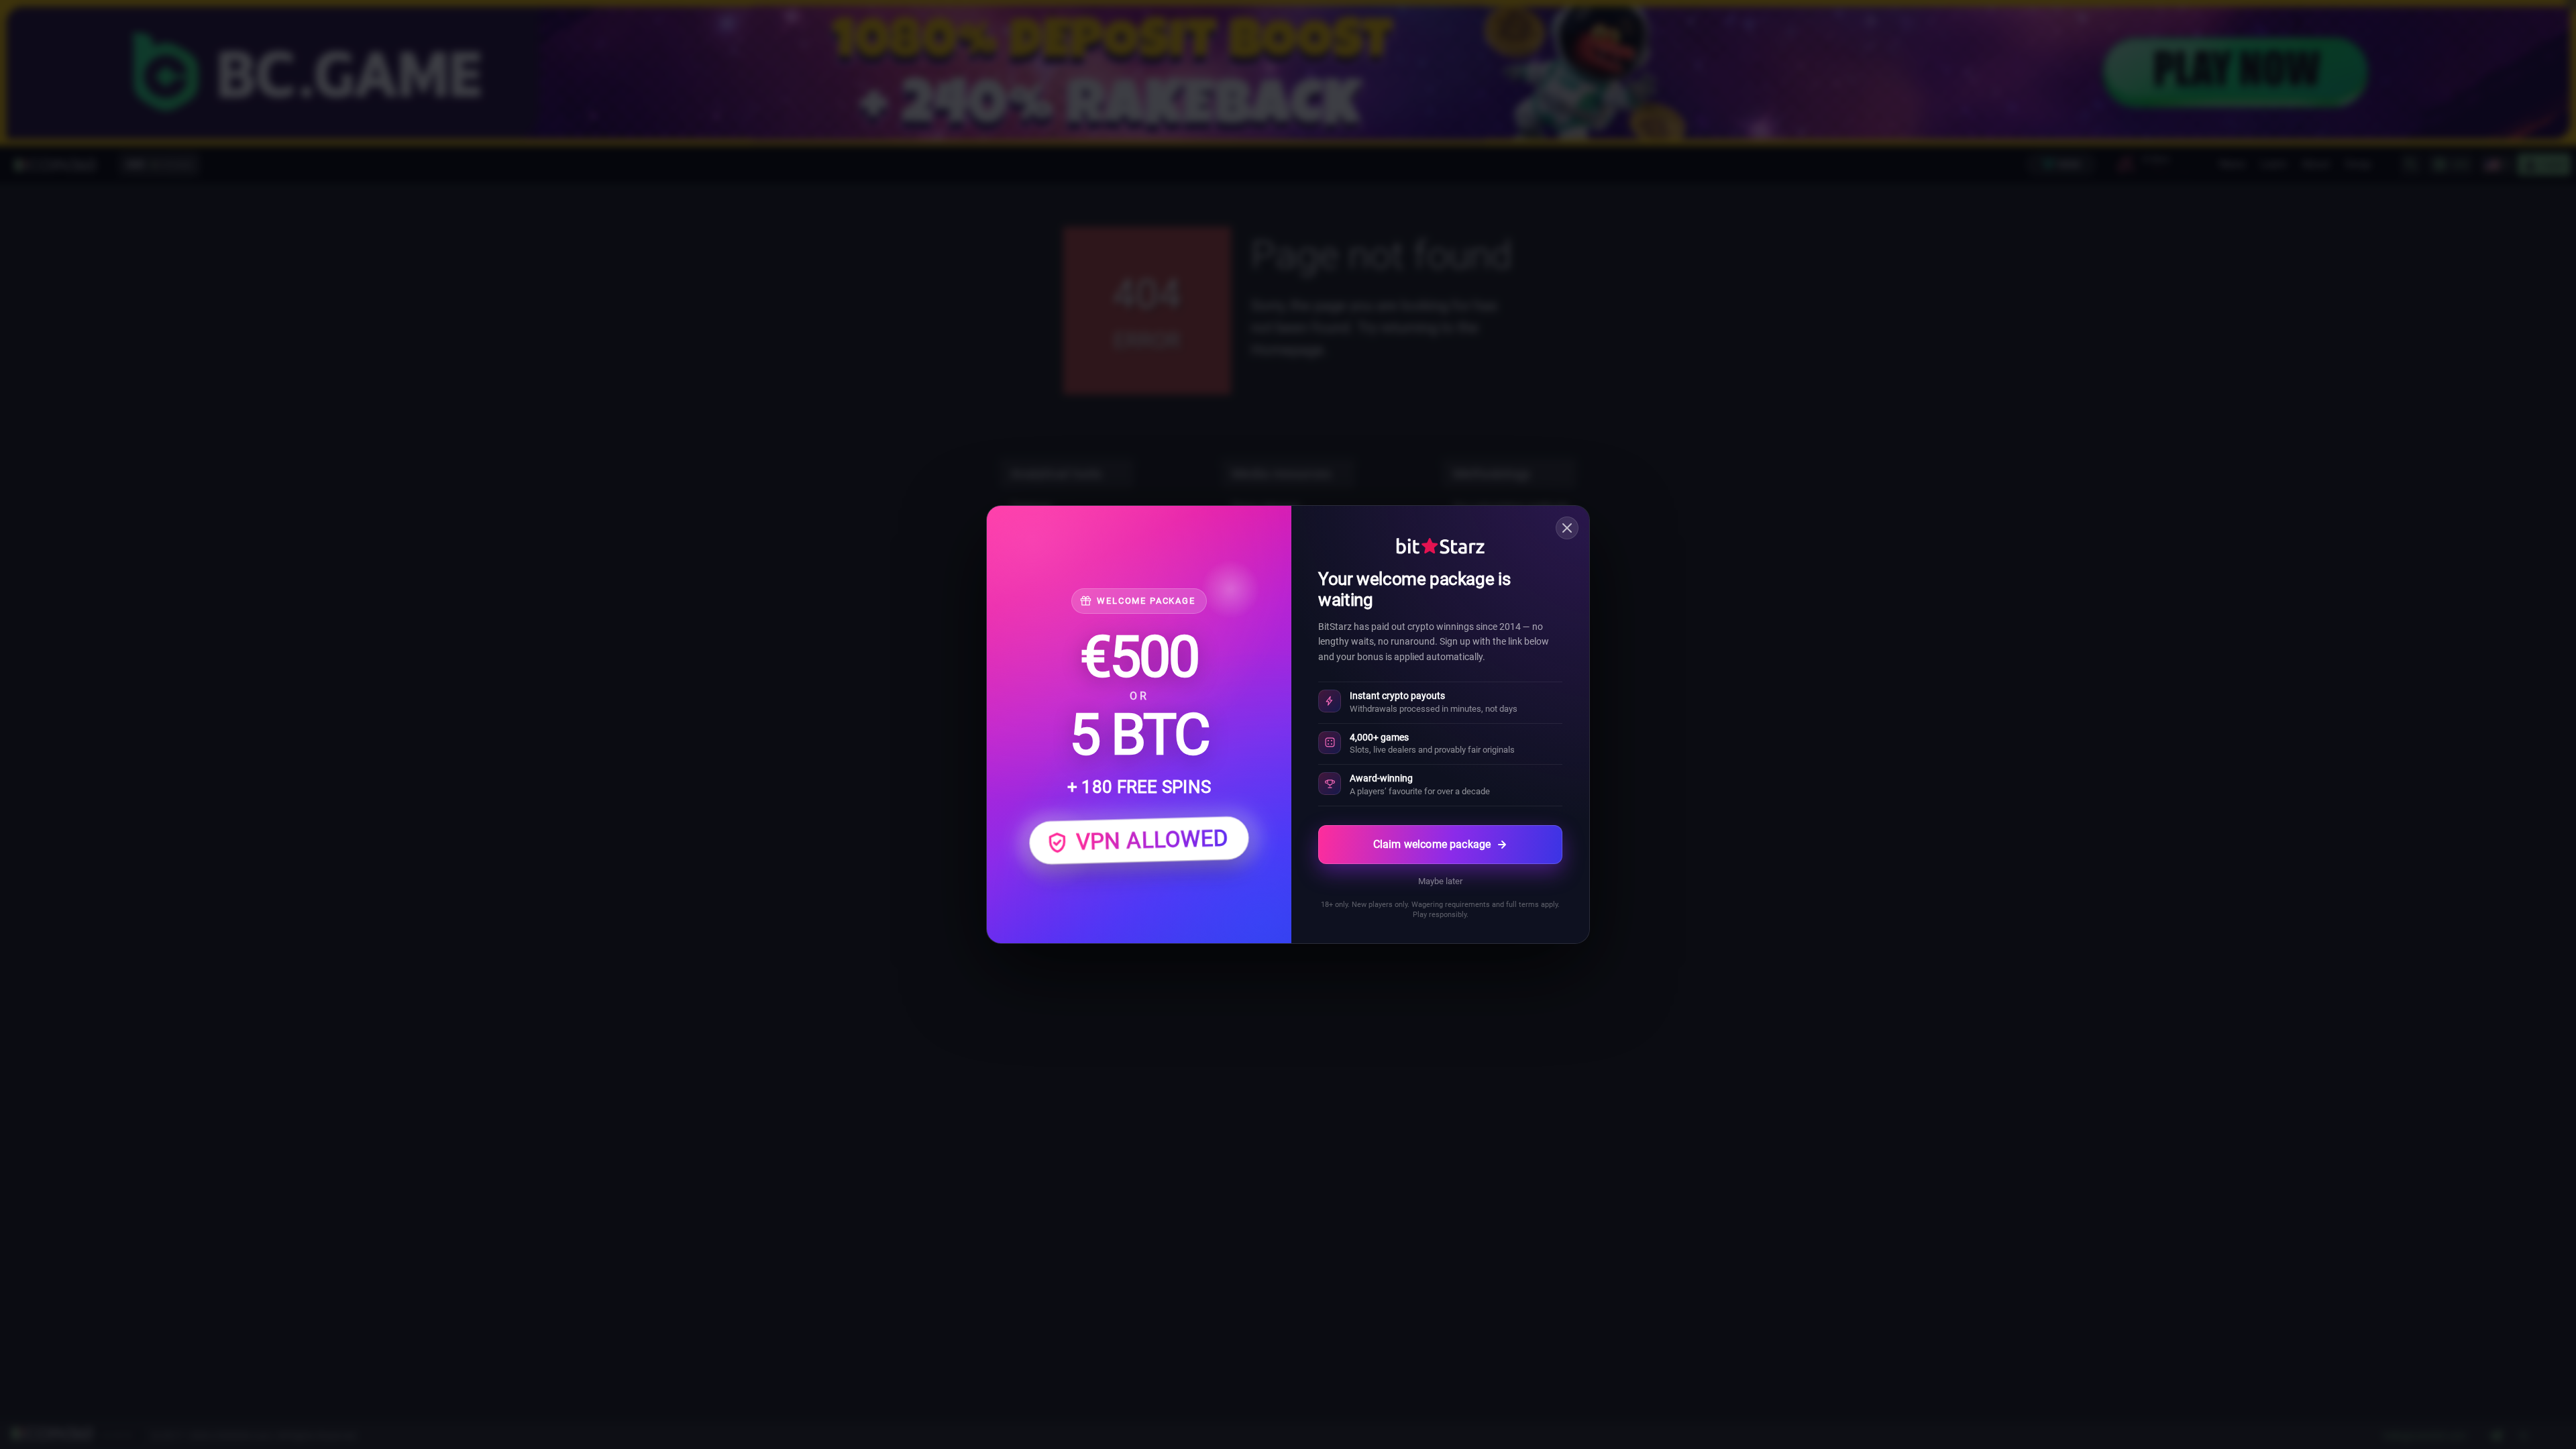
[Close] (1567, 528)
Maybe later (1440, 881)
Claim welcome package (1432, 844)
